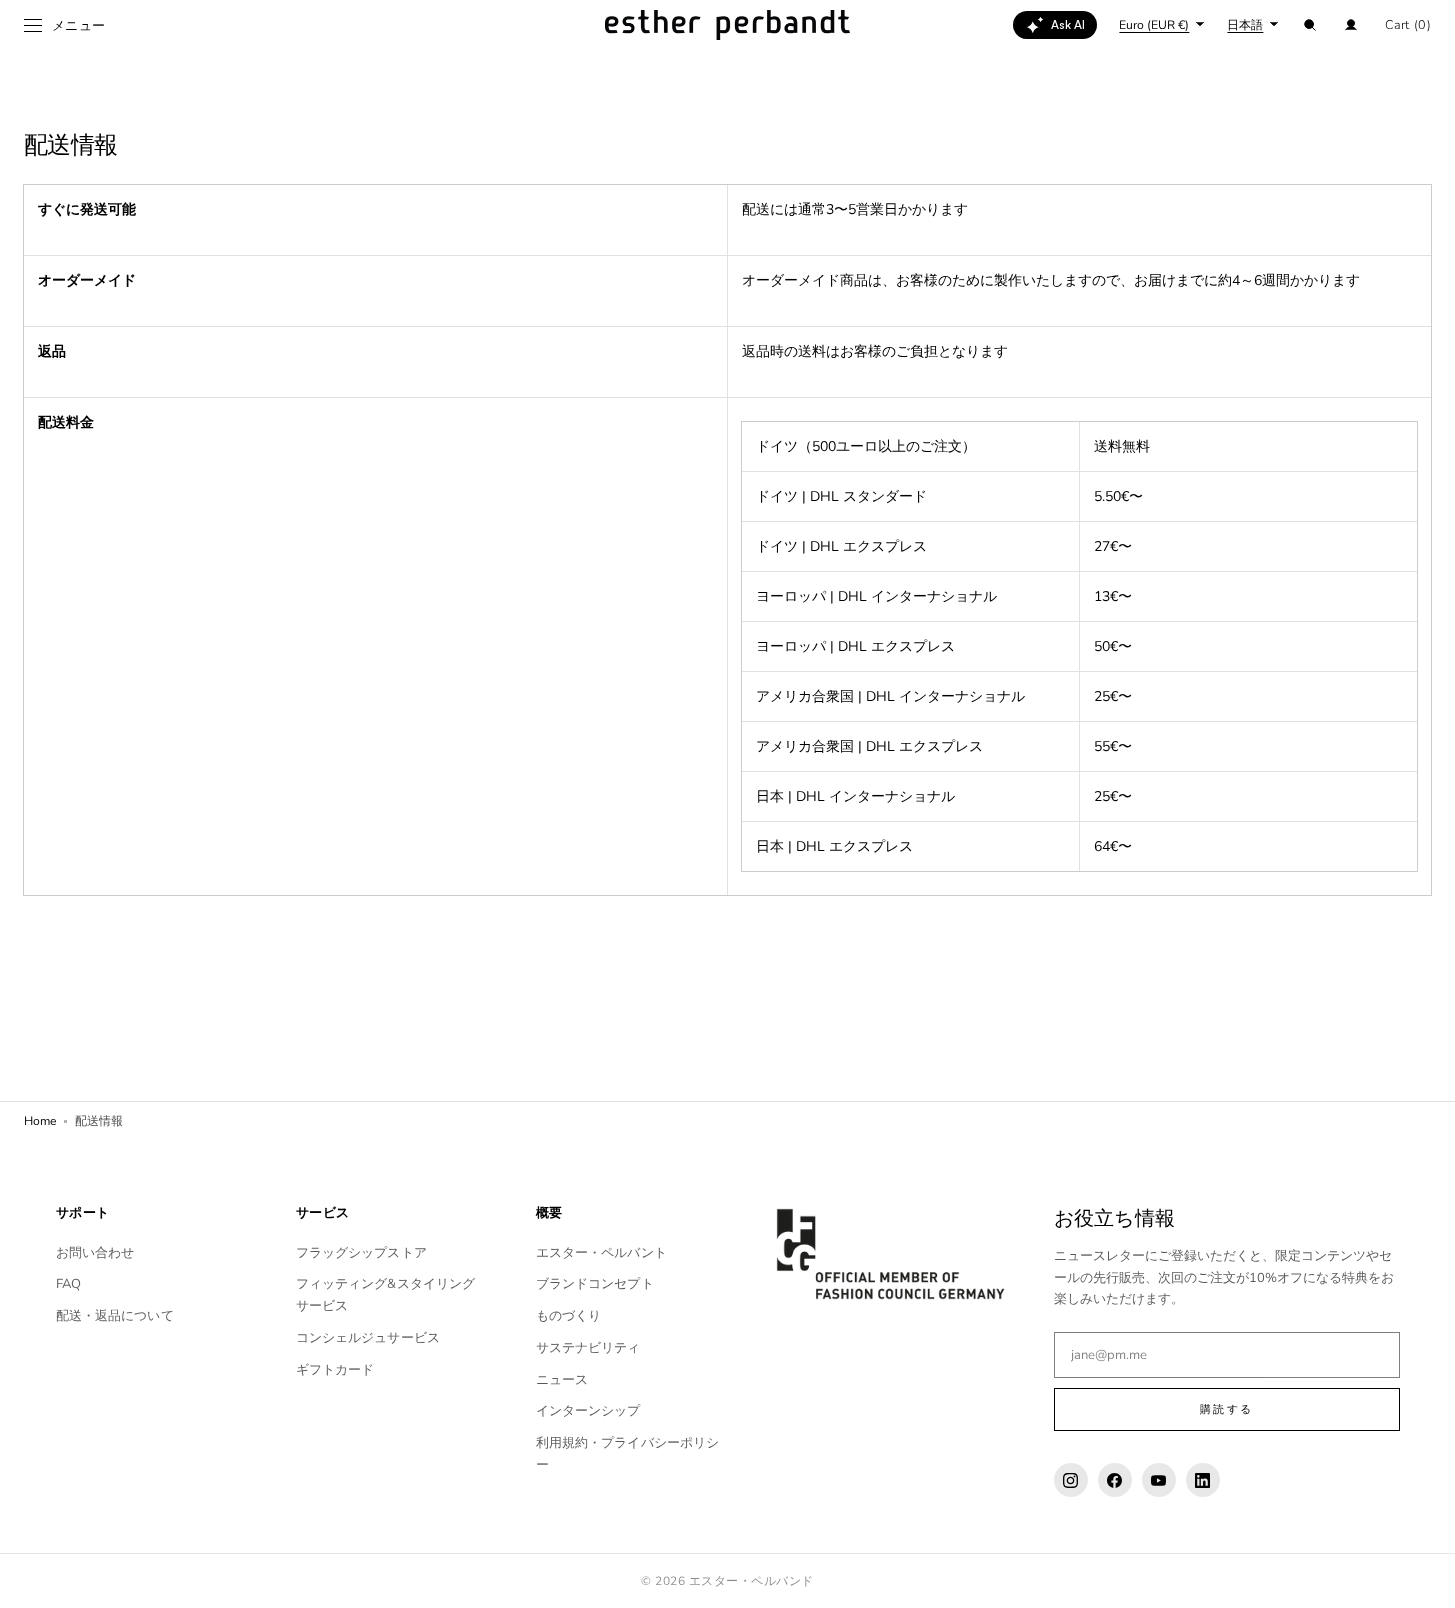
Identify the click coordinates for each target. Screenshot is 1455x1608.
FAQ (68, 1284)
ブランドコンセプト (595, 1284)
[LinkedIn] (1203, 1480)
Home (40, 1121)
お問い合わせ (95, 1253)
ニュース (562, 1380)
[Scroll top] (1425, 1578)
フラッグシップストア (361, 1253)
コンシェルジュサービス (368, 1338)
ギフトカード (335, 1370)
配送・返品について (115, 1316)
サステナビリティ (588, 1348)
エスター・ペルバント (601, 1253)
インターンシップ (588, 1411)
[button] (1310, 25)
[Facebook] (1115, 1480)
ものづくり (569, 1316)
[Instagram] (1071, 1480)
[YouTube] (1159, 1480)
